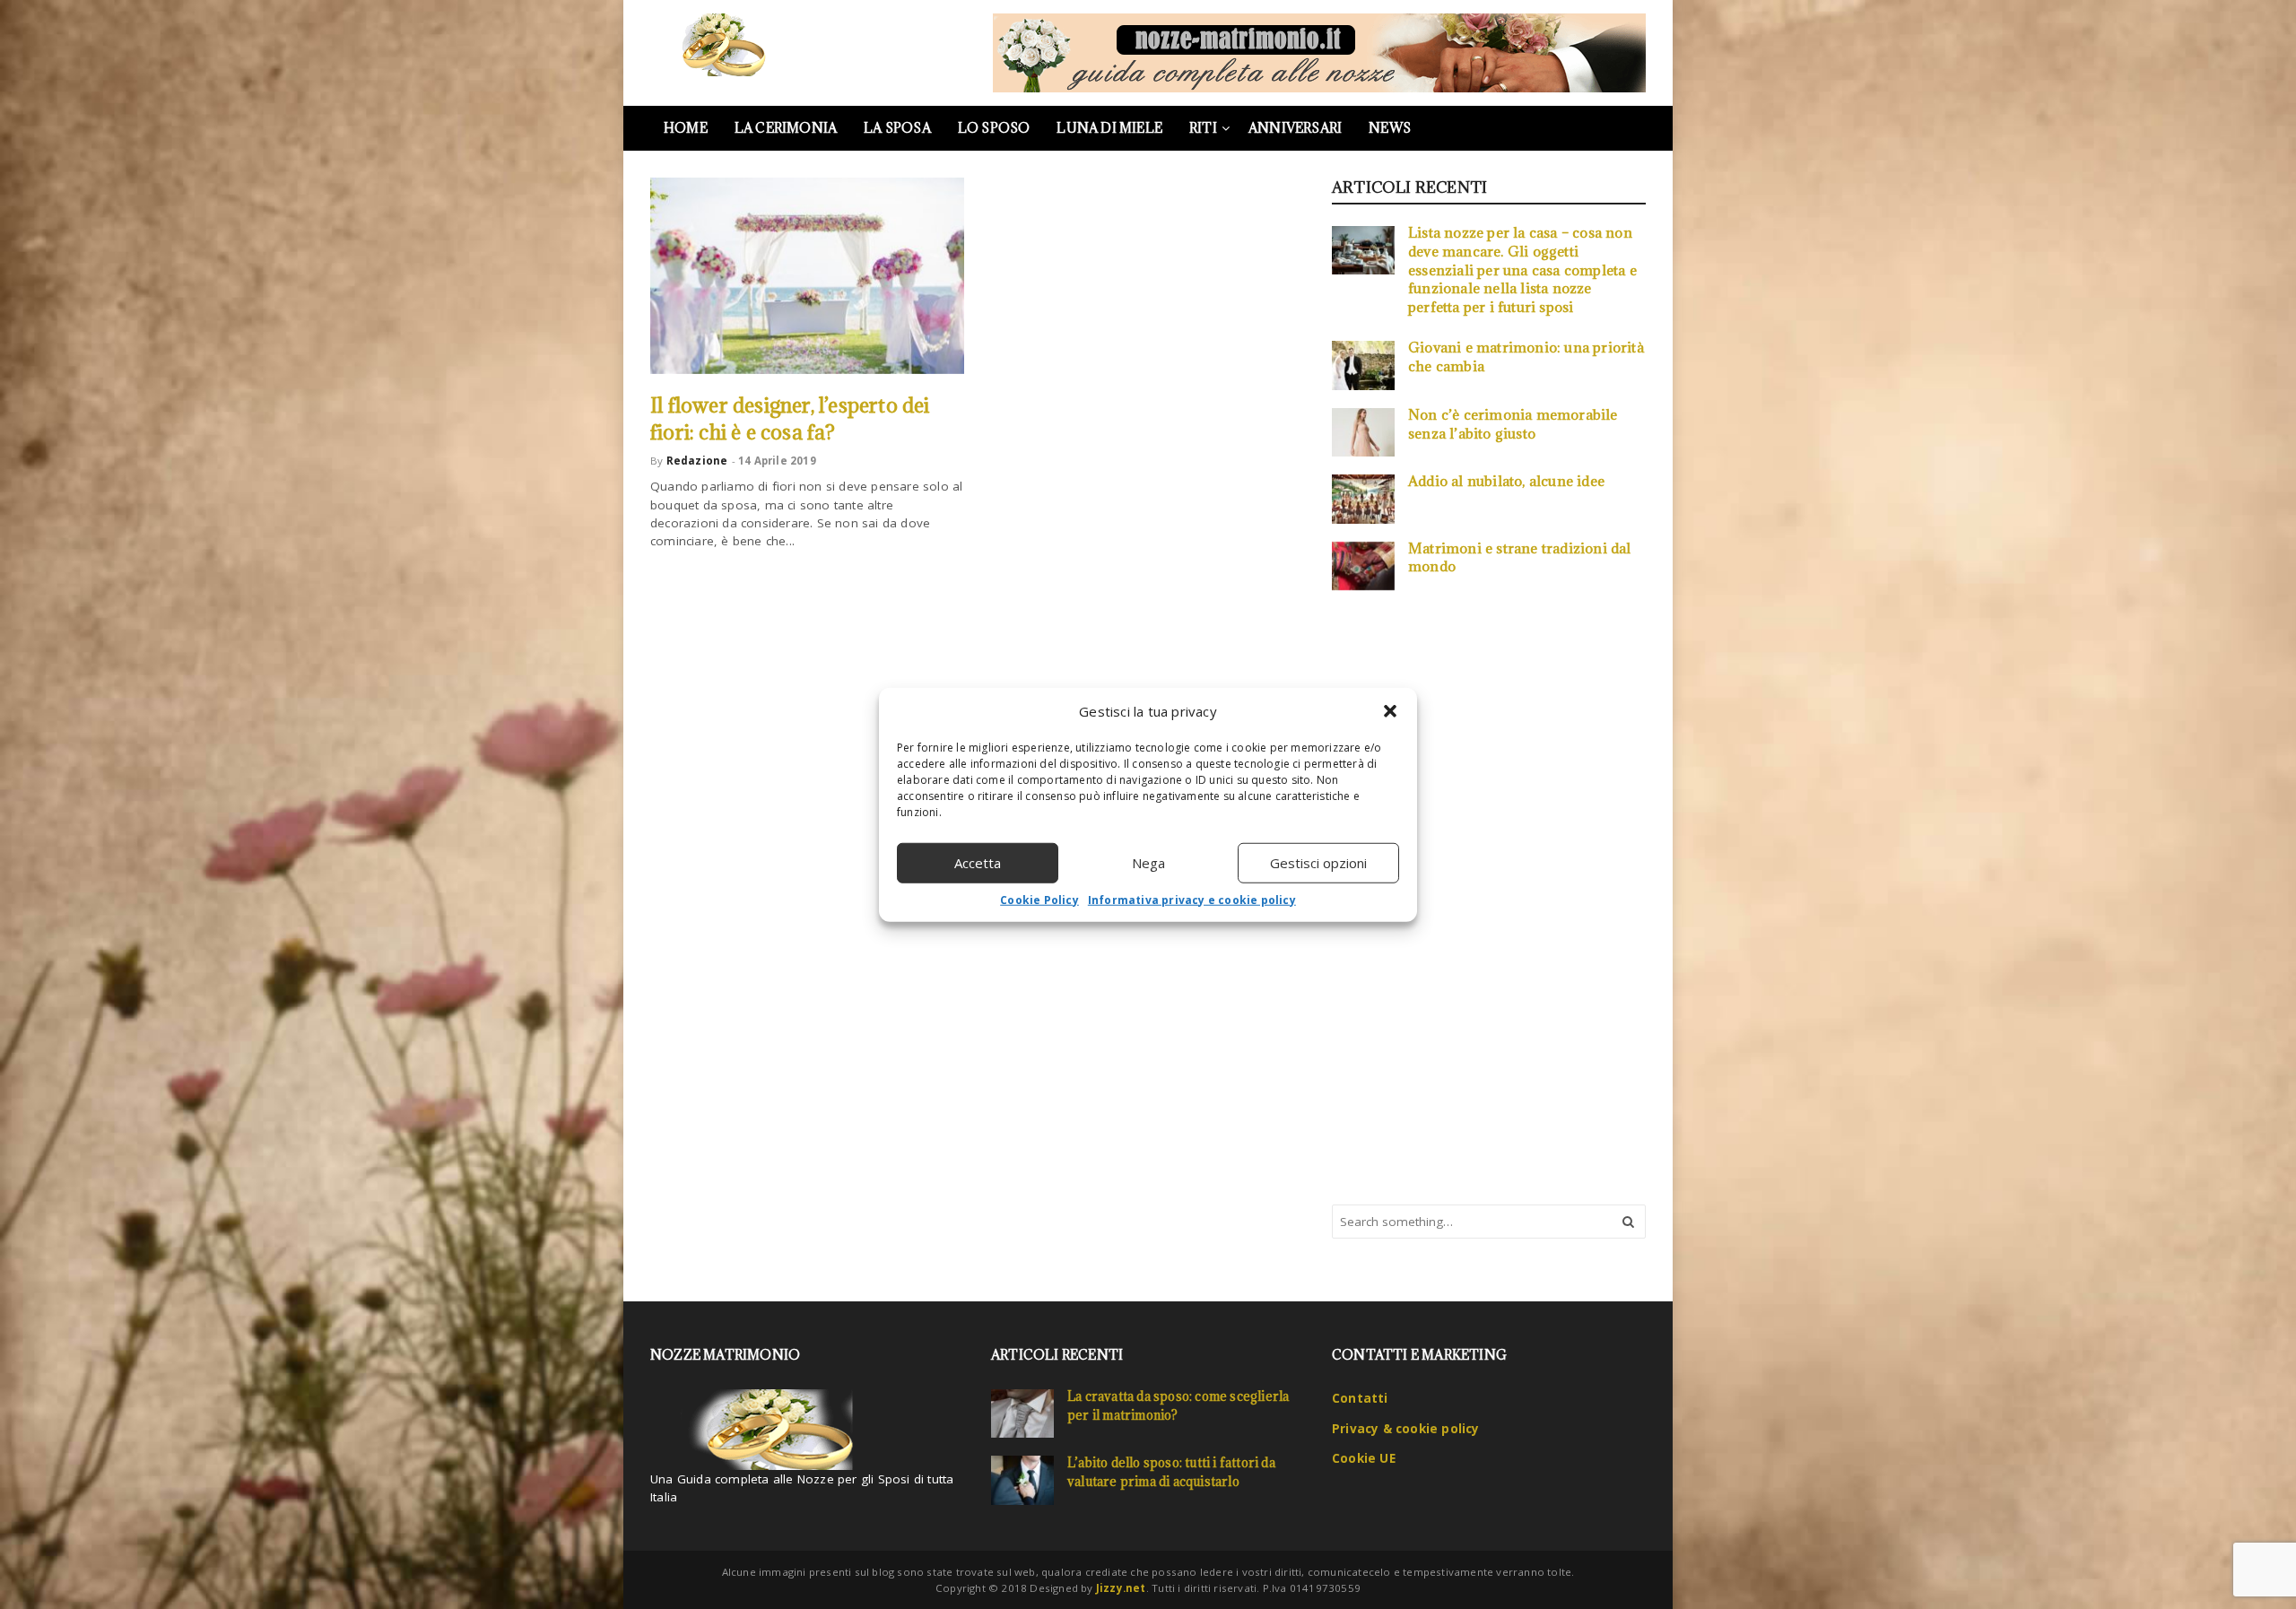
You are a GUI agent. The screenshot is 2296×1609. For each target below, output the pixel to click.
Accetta (978, 863)
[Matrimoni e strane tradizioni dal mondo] (1363, 566)
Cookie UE (1364, 1458)
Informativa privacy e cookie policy (1192, 899)
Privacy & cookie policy (1406, 1429)
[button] (1390, 711)
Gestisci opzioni (1318, 863)
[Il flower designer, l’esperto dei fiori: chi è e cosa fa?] (807, 276)
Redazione (697, 461)
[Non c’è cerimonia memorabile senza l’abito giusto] (1363, 432)
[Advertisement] (1466, 895)
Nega (1148, 863)
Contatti (1360, 1398)
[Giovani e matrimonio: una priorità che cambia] (1363, 365)
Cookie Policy (1039, 899)
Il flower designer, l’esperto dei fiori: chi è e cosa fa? (790, 418)
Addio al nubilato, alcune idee (1506, 481)
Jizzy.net (1121, 1588)
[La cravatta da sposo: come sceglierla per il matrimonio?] (1022, 1413)
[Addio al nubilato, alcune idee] (1363, 499)
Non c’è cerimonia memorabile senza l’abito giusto (1513, 424)
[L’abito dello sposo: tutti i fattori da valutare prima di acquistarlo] (1022, 1480)
